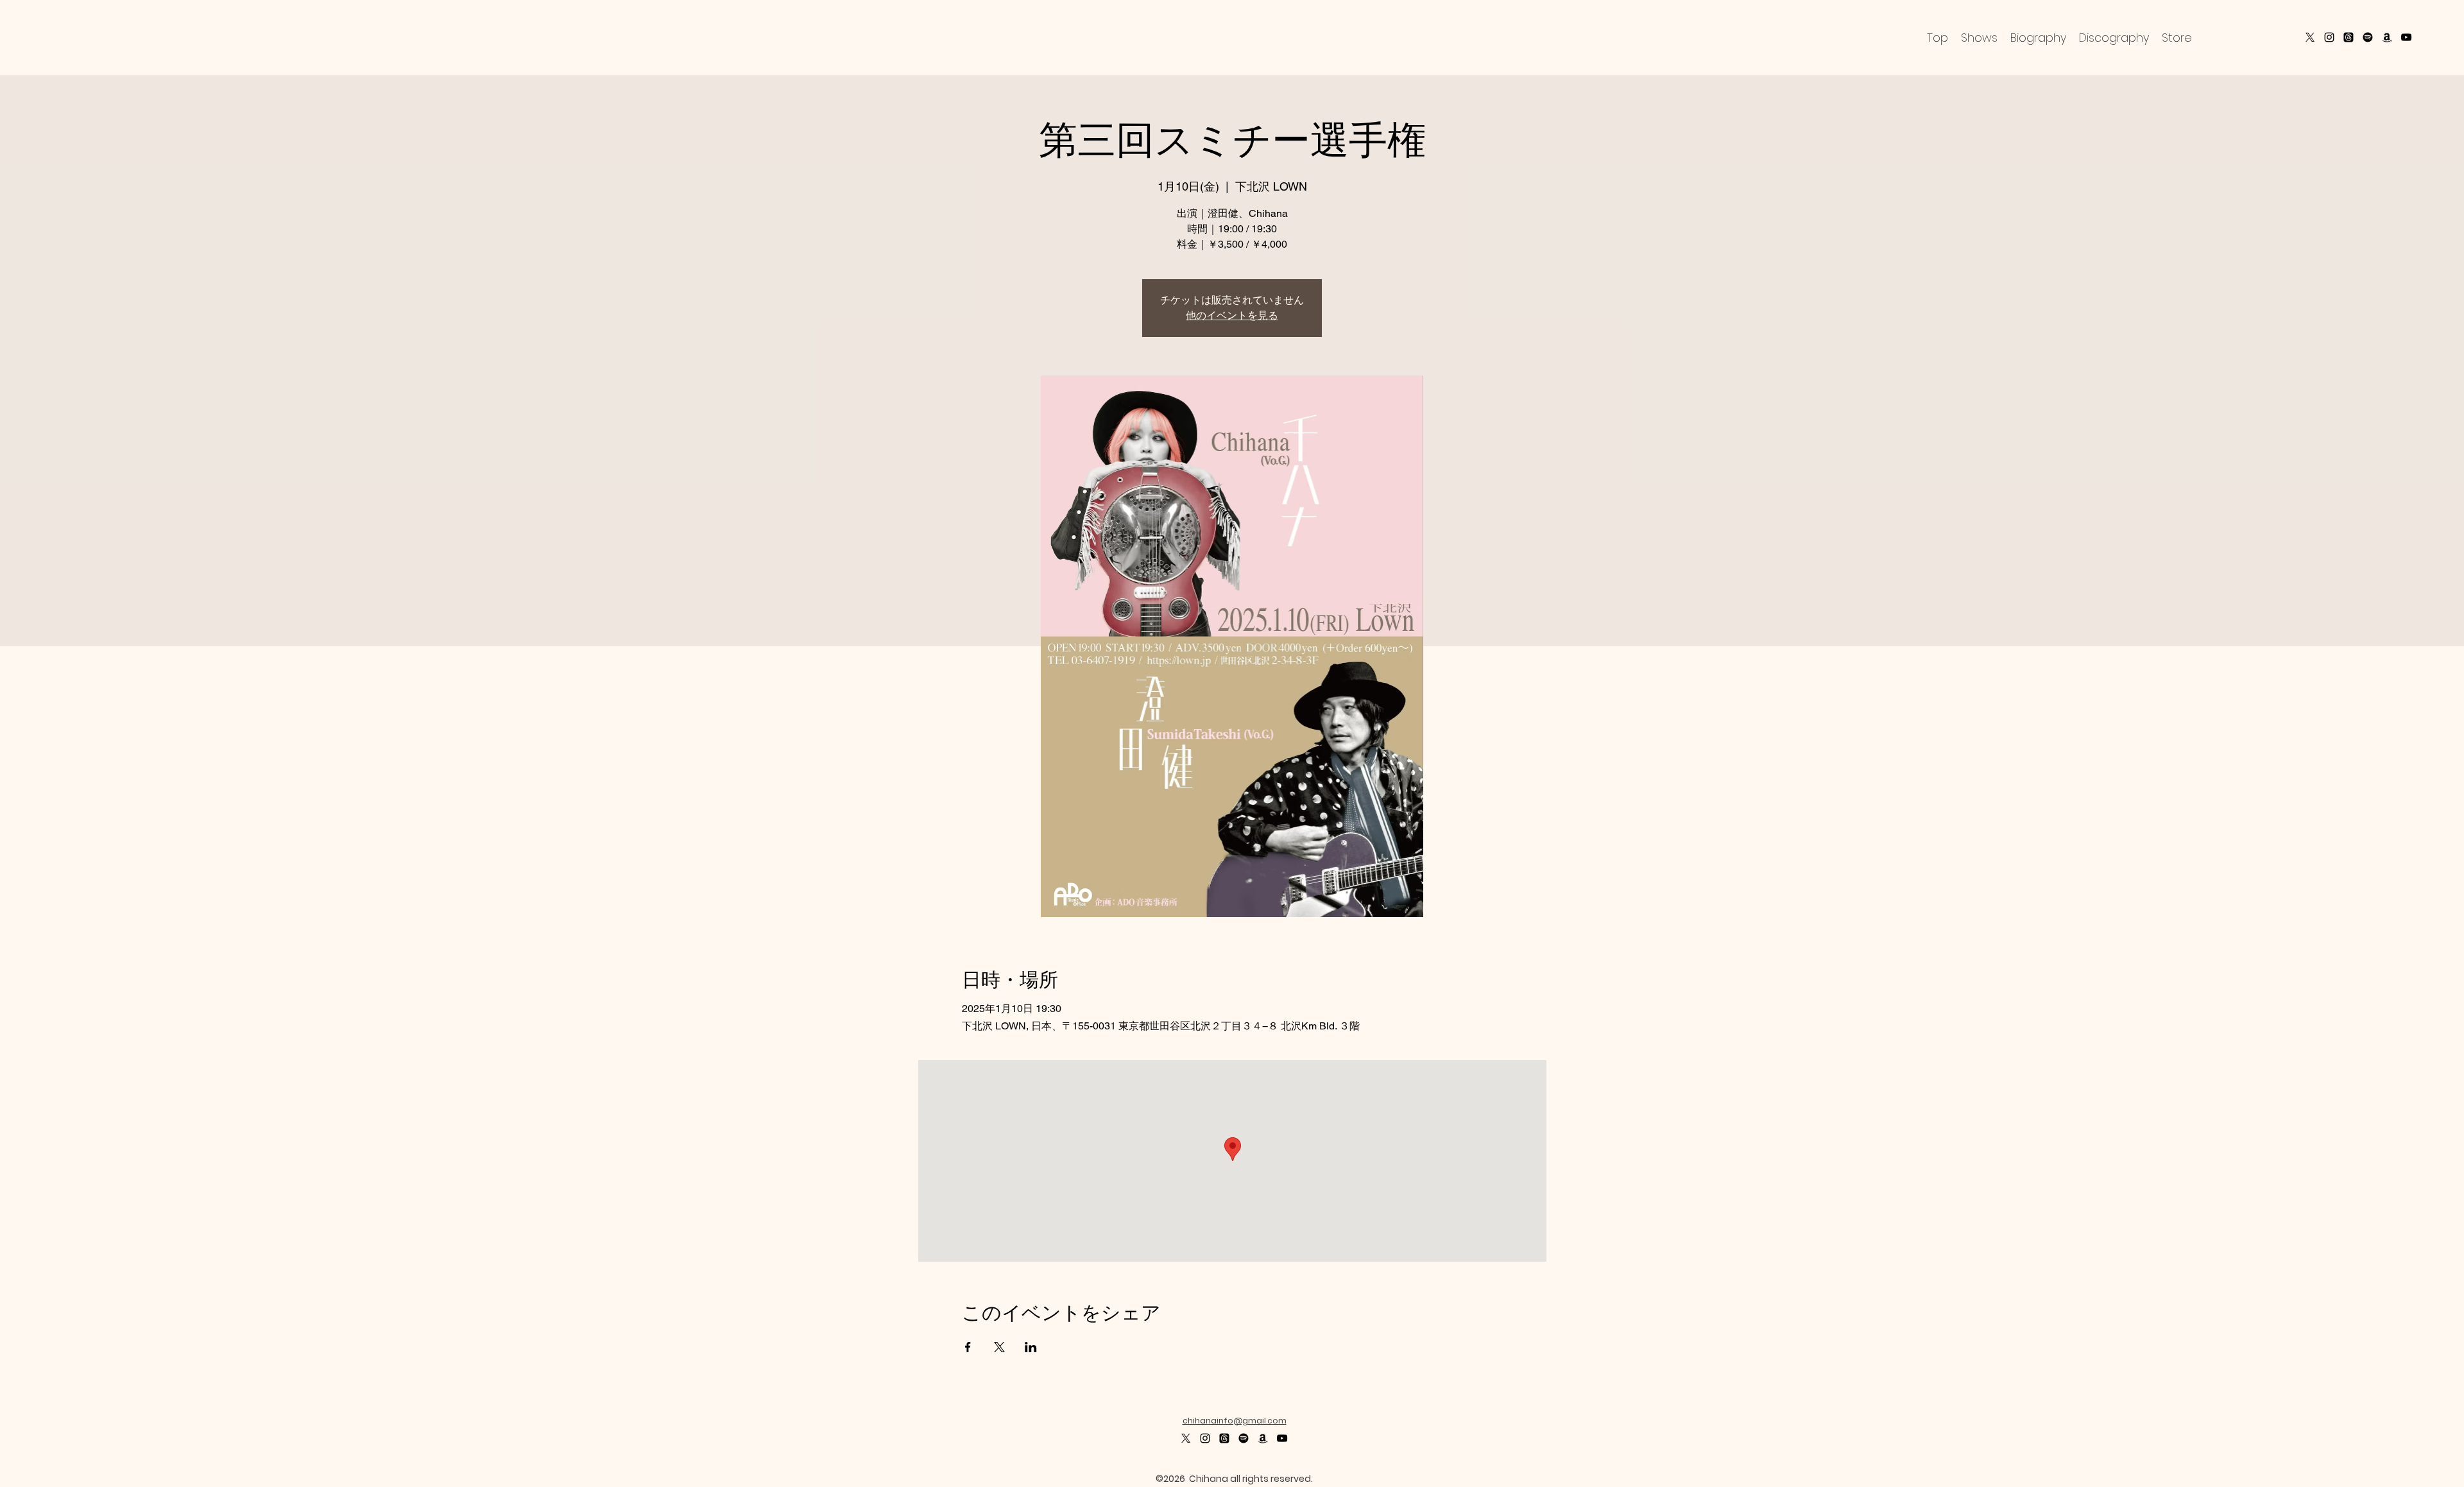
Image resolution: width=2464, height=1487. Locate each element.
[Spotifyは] (1244, 1438)
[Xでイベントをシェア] (999, 1347)
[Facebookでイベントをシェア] (968, 1347)
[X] (2310, 37)
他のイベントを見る (1232, 315)
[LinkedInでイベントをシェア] (1031, 1347)
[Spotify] (2368, 37)
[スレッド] (2348, 37)
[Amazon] (2387, 37)
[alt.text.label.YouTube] (2406, 37)
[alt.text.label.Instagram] (2329, 37)
